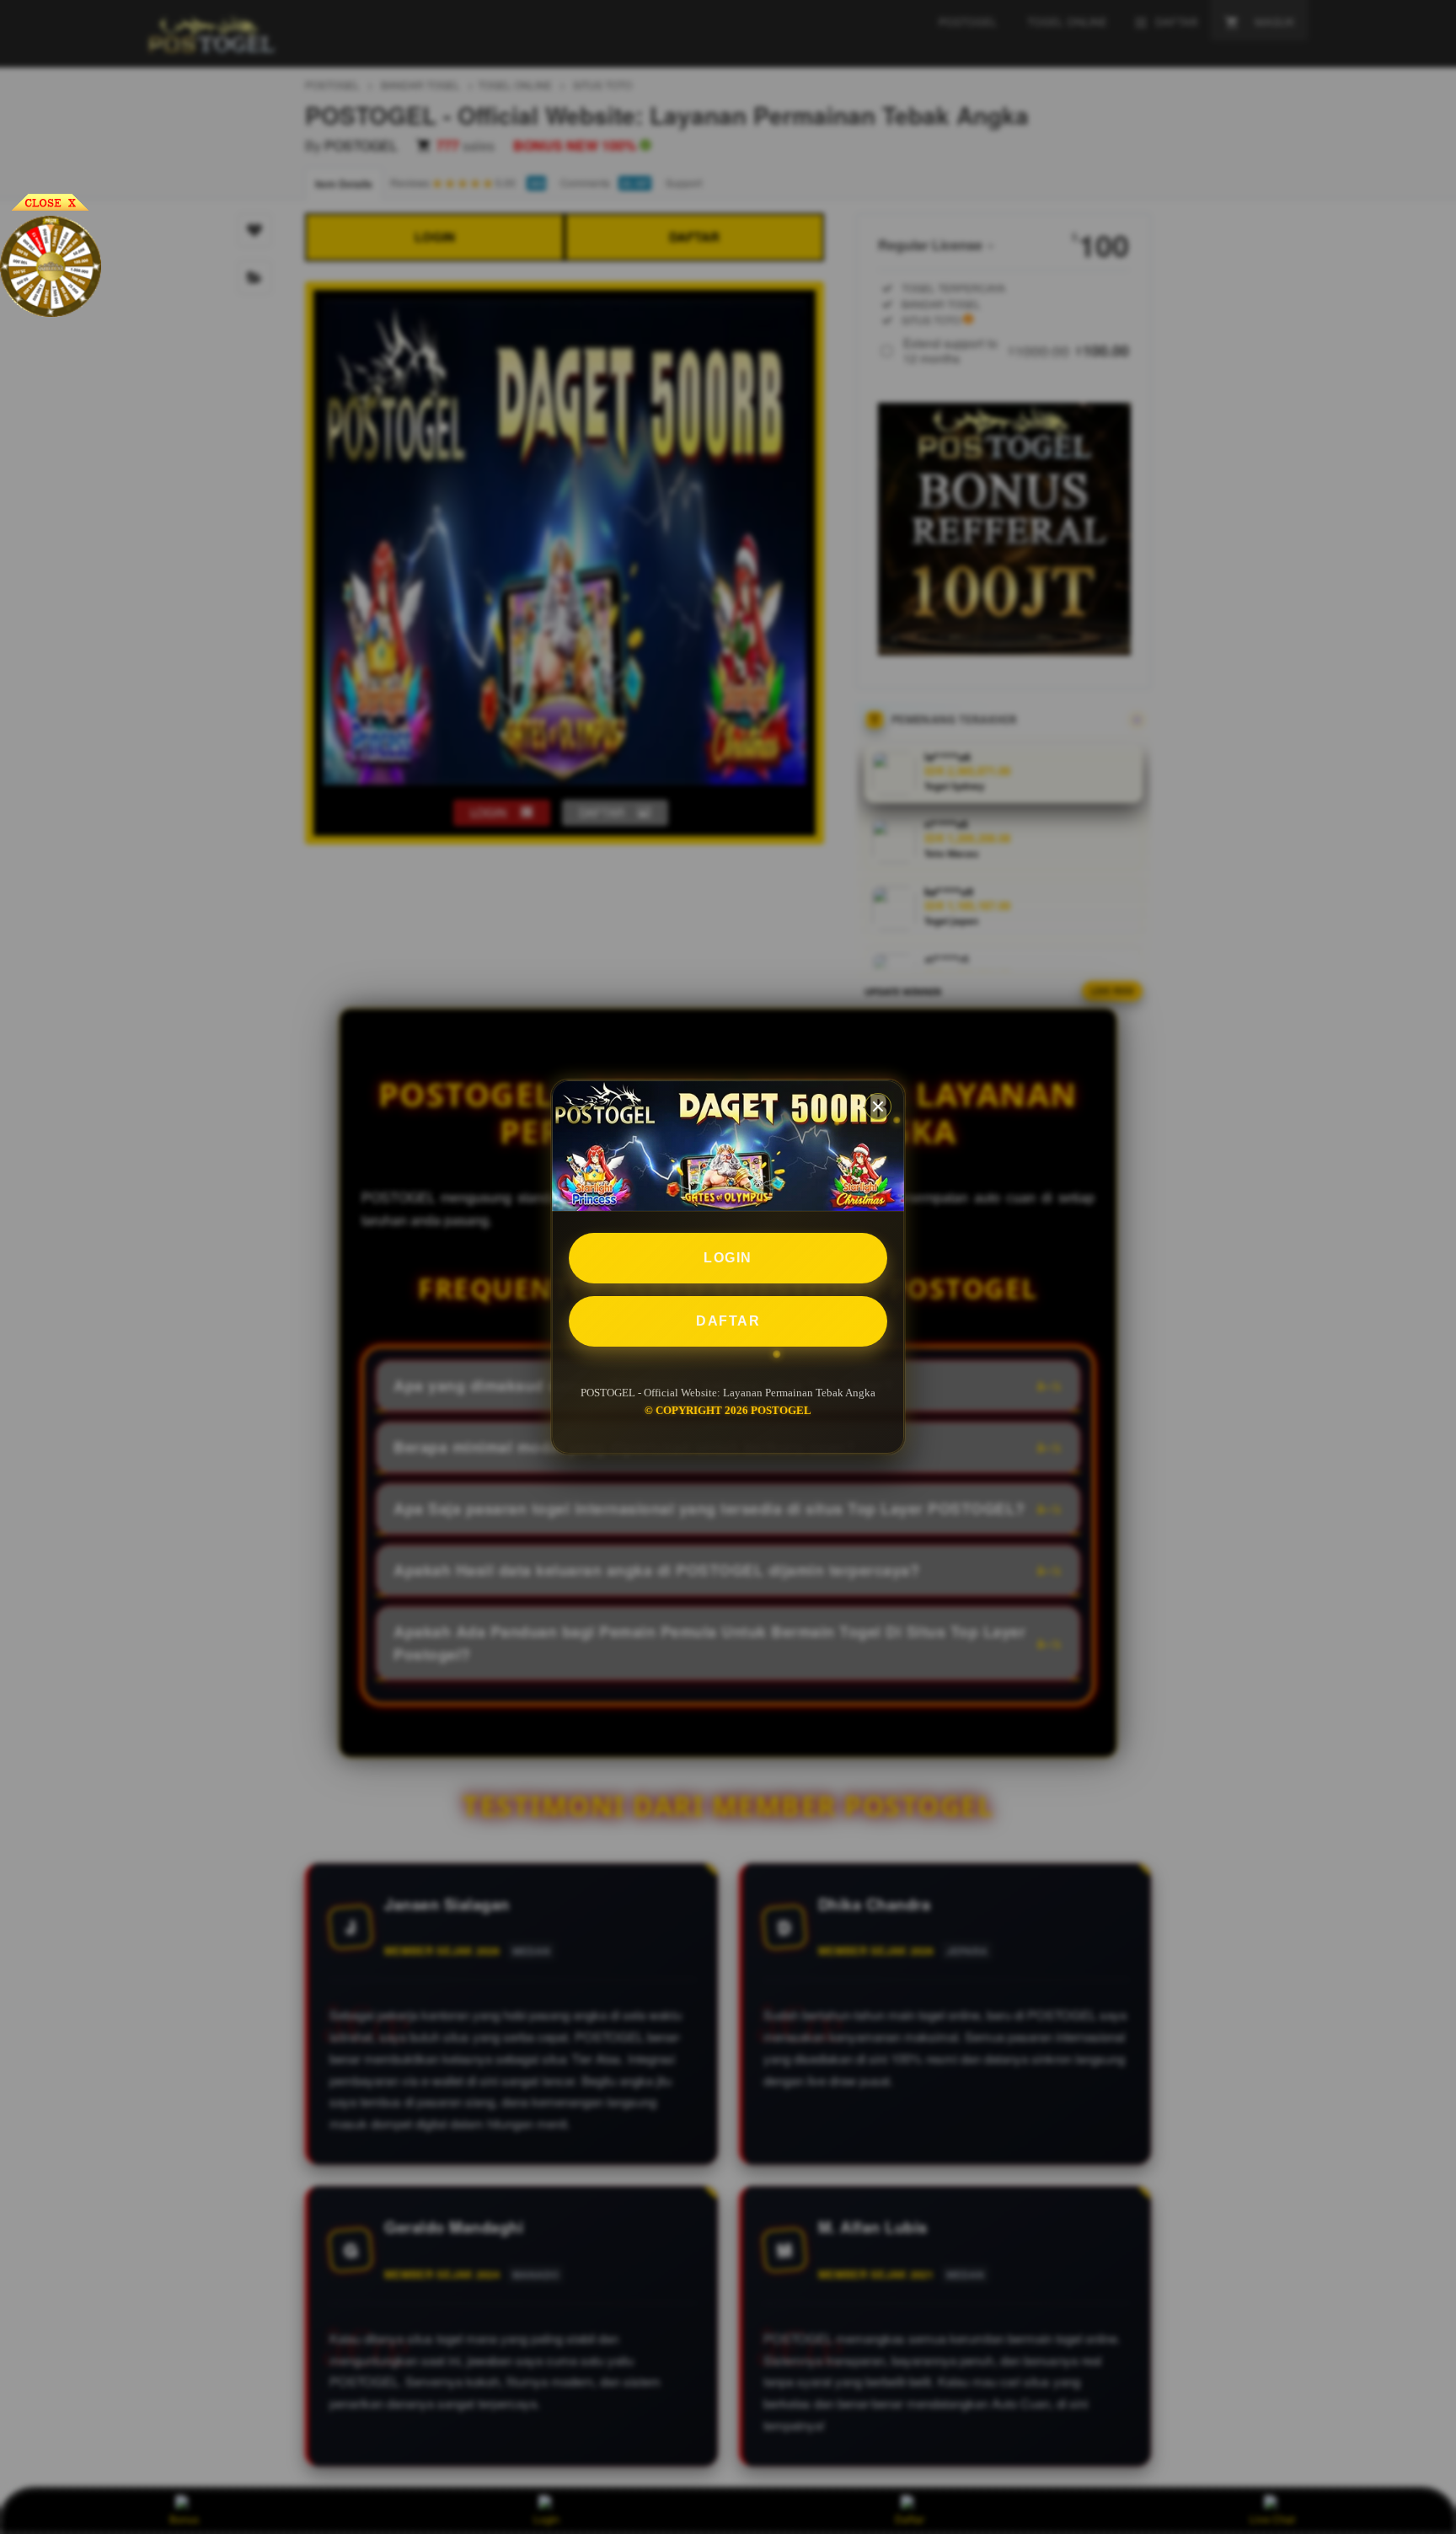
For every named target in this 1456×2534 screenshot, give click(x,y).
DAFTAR (728, 1321)
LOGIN (728, 1258)
